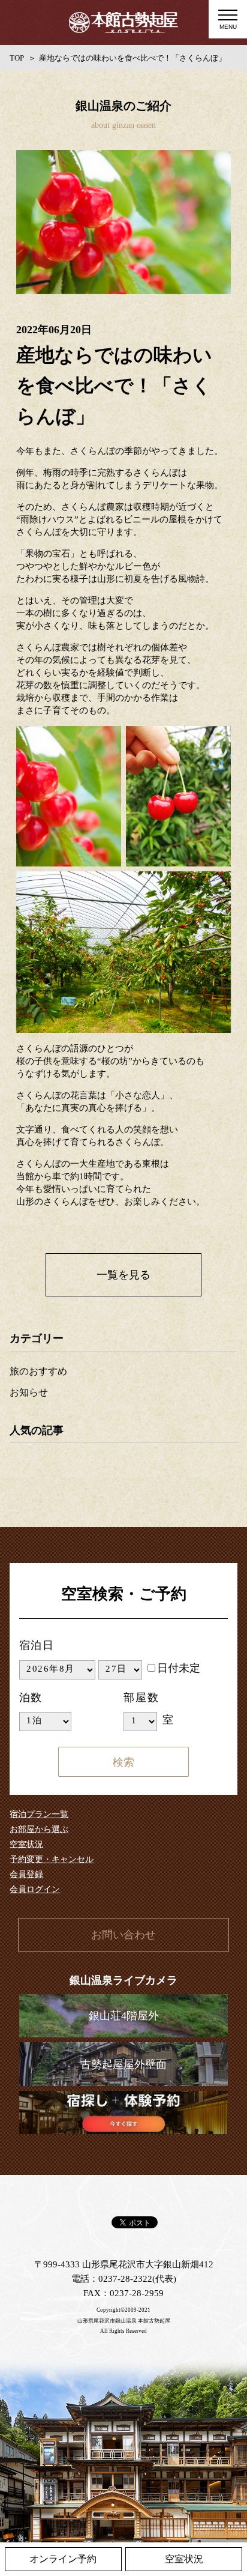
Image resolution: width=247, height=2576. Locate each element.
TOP (17, 58)
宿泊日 (37, 1645)
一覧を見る (123, 1275)
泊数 (31, 1698)
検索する (123, 1762)
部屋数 (141, 1698)
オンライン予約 (63, 2559)
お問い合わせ (123, 1935)
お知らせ (29, 1392)
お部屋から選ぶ (39, 1829)
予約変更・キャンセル (52, 1859)
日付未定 (179, 1668)
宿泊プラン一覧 (39, 1814)
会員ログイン (35, 1889)
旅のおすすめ (38, 1371)
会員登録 (26, 1874)
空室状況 (26, 1844)
